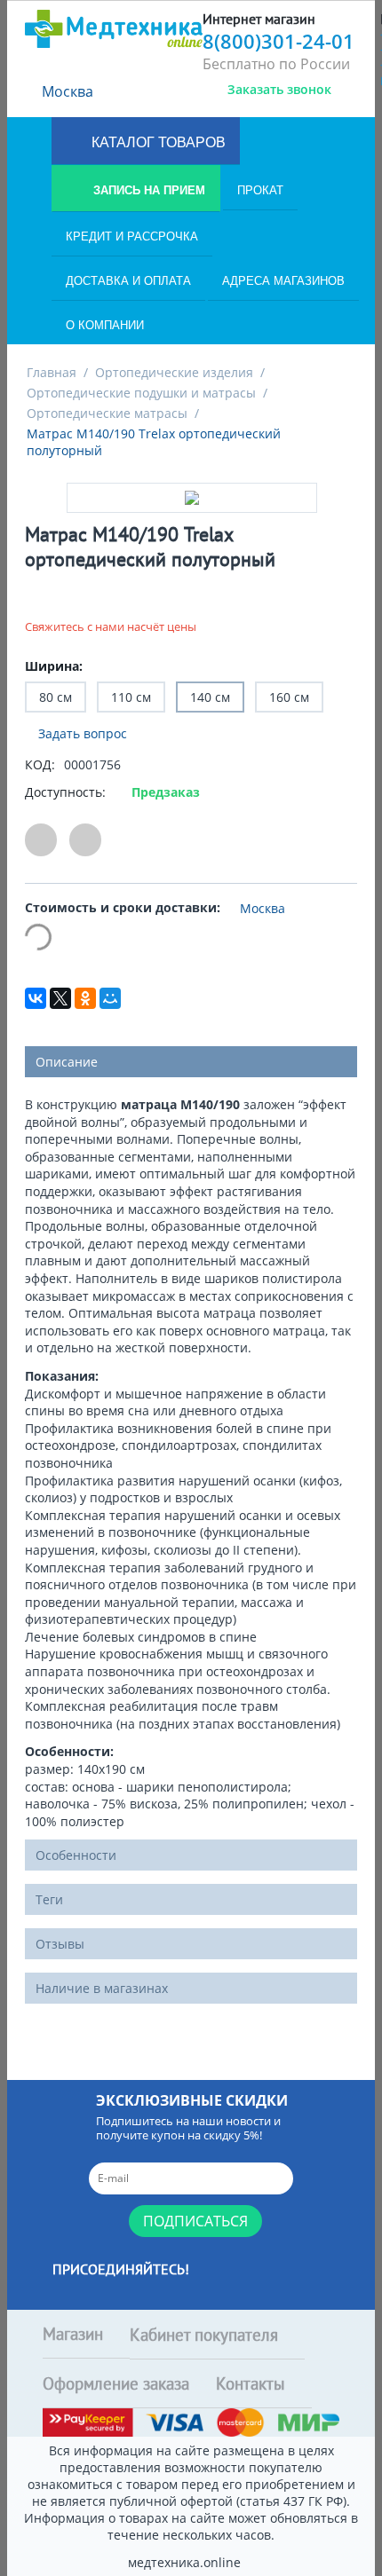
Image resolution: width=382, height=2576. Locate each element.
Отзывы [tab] (60, 1944)
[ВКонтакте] (36, 998)
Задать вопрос (81, 733)
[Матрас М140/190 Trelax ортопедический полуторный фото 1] (192, 498)
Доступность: (65, 792)
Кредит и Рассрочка (132, 236)
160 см (289, 697)
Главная (52, 372)
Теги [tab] (49, 1899)
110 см (131, 697)
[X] (60, 998)
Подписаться (195, 2221)
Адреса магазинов (283, 281)
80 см (56, 697)
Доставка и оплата (128, 281)
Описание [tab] (67, 1062)
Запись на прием (147, 190)
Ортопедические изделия (174, 372)
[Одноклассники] (85, 998)
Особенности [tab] (76, 1855)
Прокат (260, 190)
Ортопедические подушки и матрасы (141, 393)
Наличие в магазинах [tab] (102, 1988)
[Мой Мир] (110, 998)
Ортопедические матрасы (107, 413)
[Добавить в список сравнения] (85, 840)
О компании (105, 325)
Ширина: (54, 666)
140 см (210, 697)
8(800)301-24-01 (279, 41)
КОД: (40, 764)
